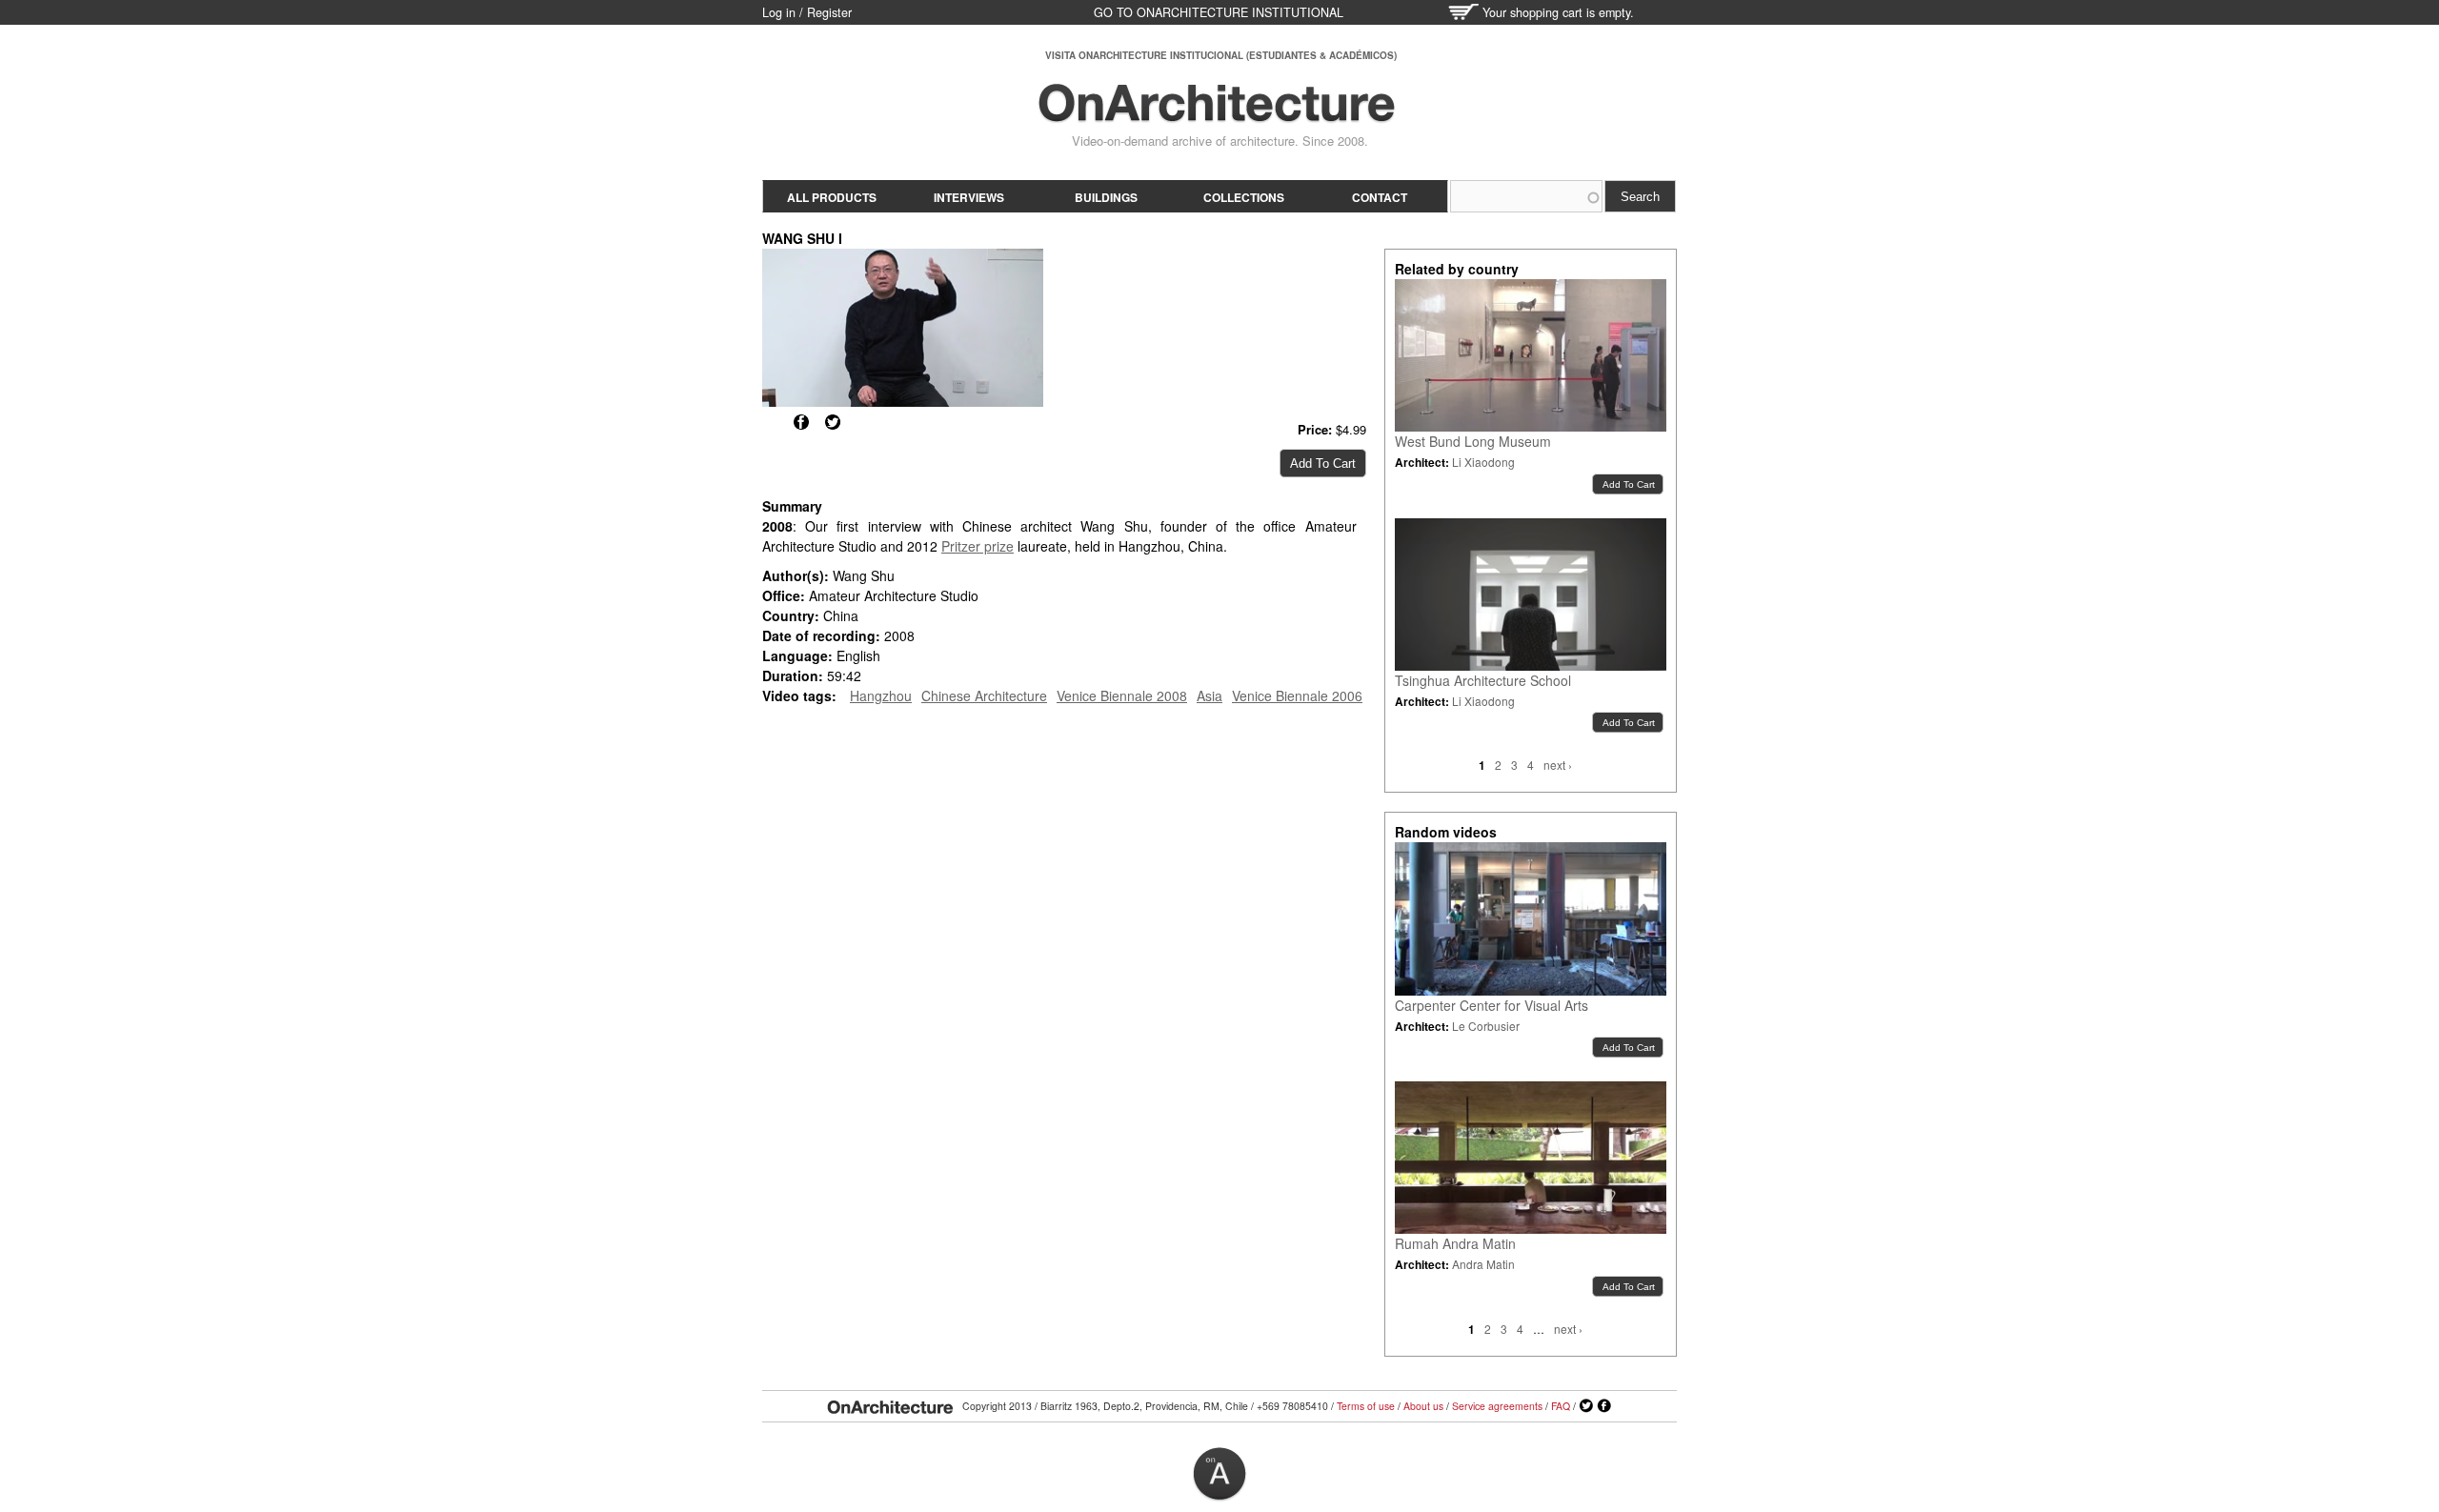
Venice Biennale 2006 (1297, 696)
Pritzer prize (978, 546)
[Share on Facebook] (801, 422)
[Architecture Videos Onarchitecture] (1217, 114)
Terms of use (1366, 1406)
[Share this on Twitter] (833, 422)
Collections (1244, 197)
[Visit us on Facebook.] (1604, 1406)
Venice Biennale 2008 (1122, 696)
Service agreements (1497, 1406)
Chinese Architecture (984, 696)
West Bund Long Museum (1473, 441)
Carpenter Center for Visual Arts (1492, 1005)
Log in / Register (807, 12)
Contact (1380, 197)
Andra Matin (1483, 1264)
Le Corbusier (1486, 1026)
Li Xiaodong (1483, 462)
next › (1558, 765)
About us (1423, 1406)
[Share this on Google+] (770, 422)
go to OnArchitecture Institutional (1219, 12)
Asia (1209, 696)
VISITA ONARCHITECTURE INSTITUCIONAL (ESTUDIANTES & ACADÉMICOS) (1221, 55)
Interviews (969, 197)
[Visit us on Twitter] (1586, 1406)
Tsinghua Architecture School (1483, 680)
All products (832, 197)
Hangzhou (881, 696)
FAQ (1561, 1406)
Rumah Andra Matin (1455, 1243)
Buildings (1106, 197)
